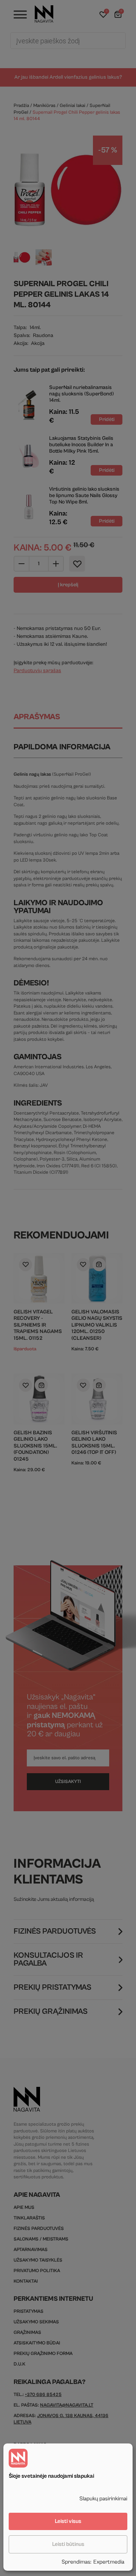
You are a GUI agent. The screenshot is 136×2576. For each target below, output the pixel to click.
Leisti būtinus (68, 2544)
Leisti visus (68, 2521)
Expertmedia (109, 2562)
